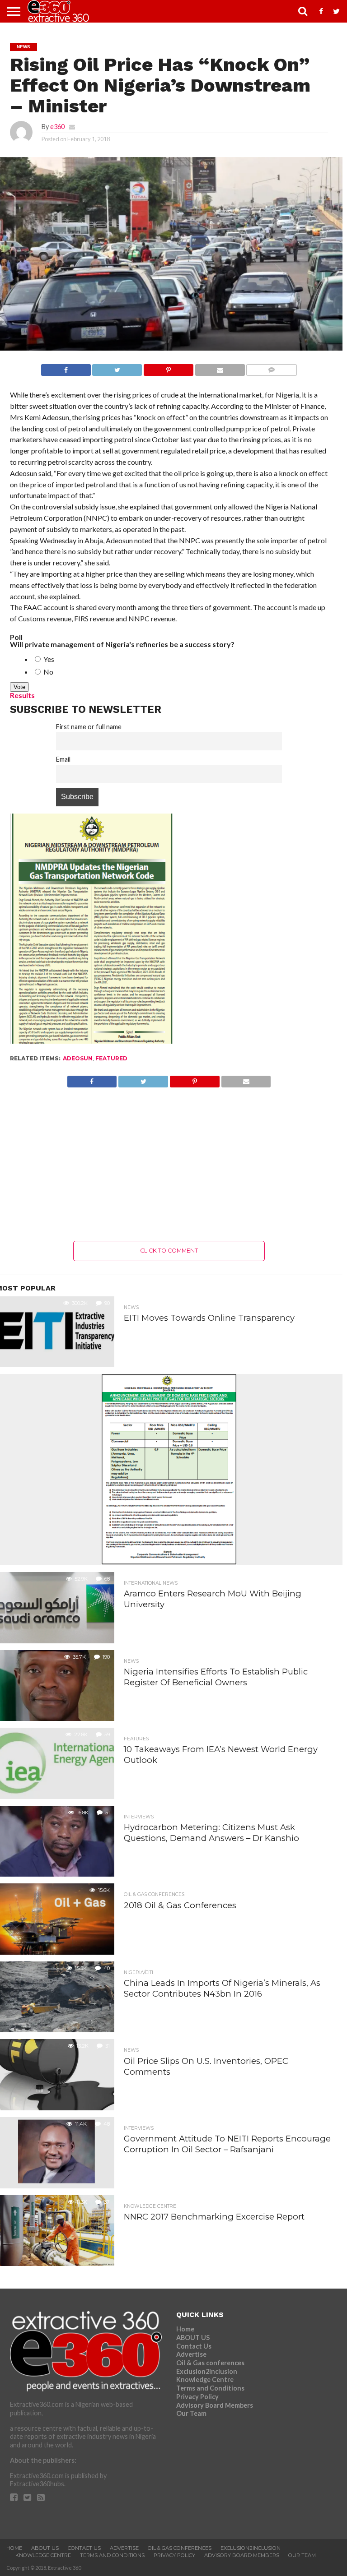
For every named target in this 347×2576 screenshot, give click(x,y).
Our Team (191, 2413)
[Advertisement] (169, 1164)
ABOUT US (193, 2338)
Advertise (191, 2354)
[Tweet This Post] (117, 368)
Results (22, 695)
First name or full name (89, 727)
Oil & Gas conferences (210, 2363)
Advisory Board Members (215, 2405)
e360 (57, 127)
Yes (48, 659)
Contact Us (194, 2346)
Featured (111, 1058)
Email (63, 759)
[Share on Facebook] (66, 368)
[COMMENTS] (272, 368)
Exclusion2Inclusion (207, 2371)
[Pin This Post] (168, 368)
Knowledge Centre (205, 2379)
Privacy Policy (197, 2397)
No (48, 672)
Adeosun (78, 1058)
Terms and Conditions (210, 2388)
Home (185, 2329)
